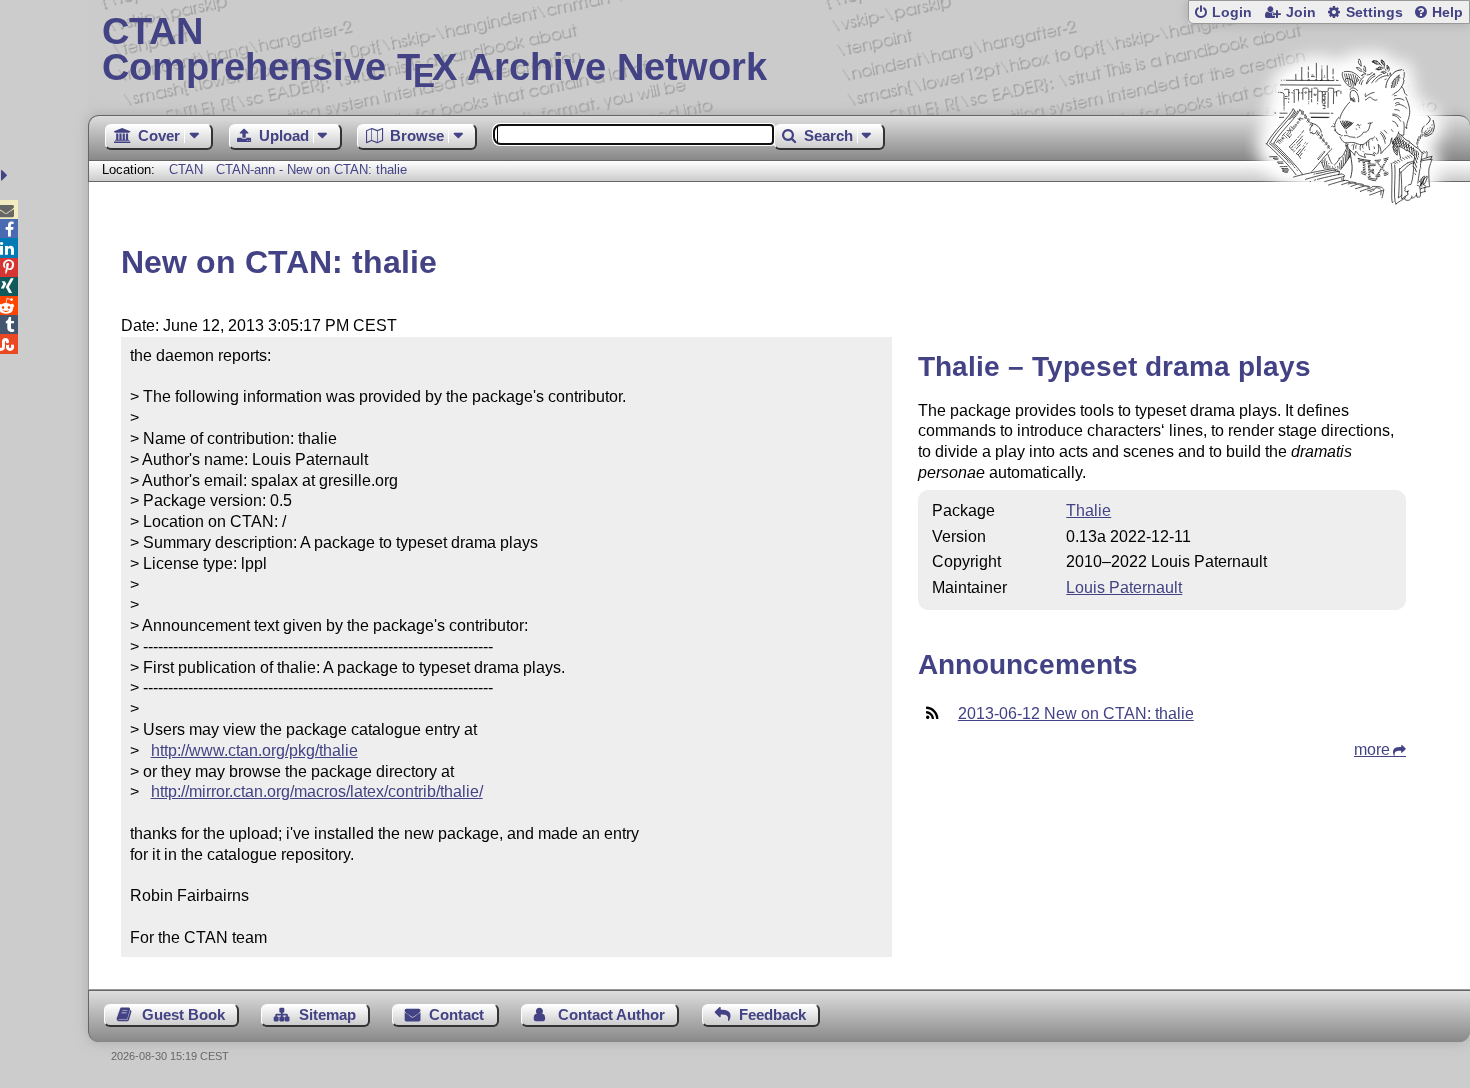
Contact (456, 1014)
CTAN (186, 169)
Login (1232, 12)
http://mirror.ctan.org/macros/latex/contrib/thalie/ (317, 791)
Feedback (772, 1014)
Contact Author (611, 1014)
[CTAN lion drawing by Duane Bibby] (1350, 242)
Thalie (1088, 510)
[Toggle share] (6, 175)
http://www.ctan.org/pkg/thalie (254, 750)
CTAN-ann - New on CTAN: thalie (311, 169)
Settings (1374, 12)
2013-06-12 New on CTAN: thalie (1076, 713)
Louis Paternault (1124, 587)
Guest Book (183, 1014)
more (1372, 749)
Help (1447, 12)
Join (1301, 12)
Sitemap (327, 1014)
